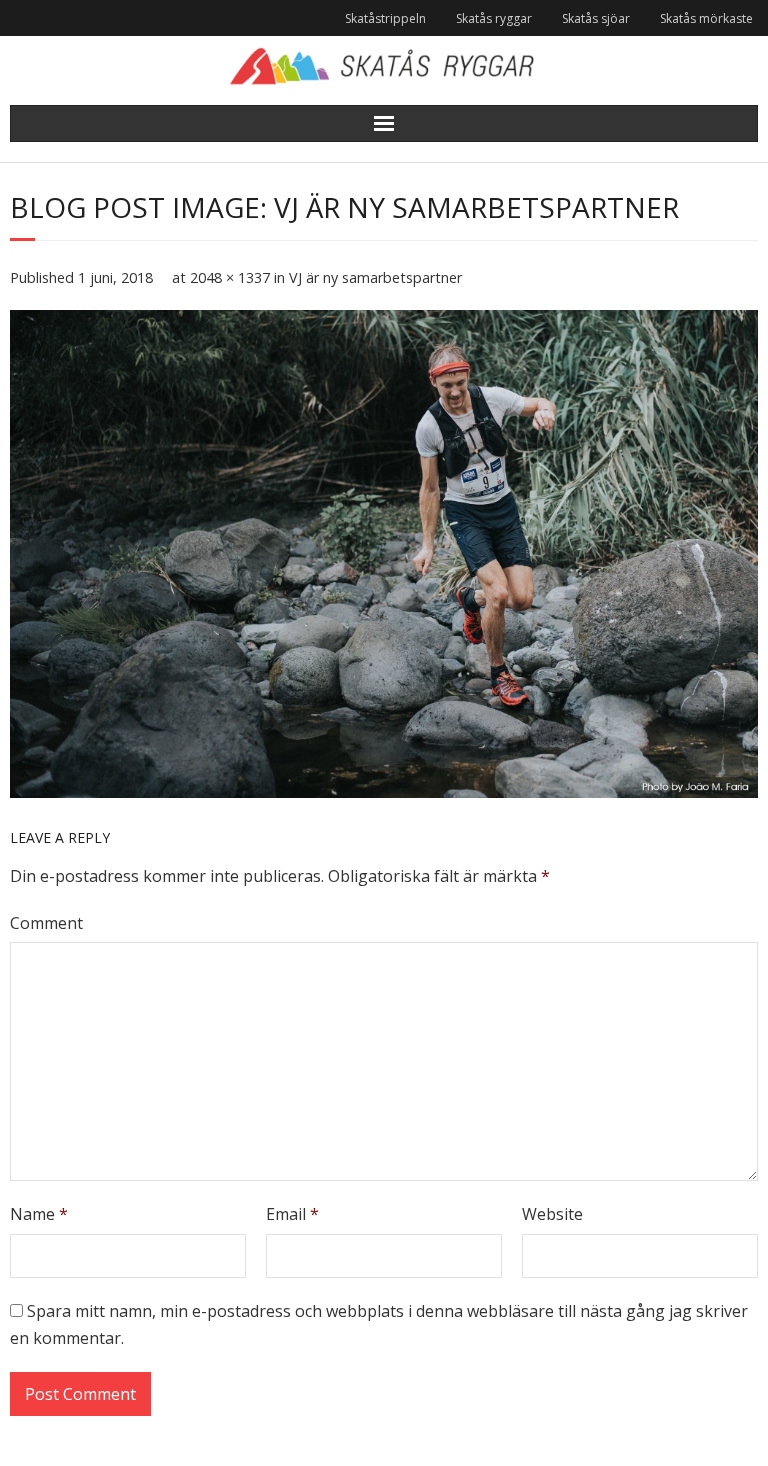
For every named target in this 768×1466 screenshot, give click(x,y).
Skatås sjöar (596, 18)
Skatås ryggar (494, 18)
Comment (46, 923)
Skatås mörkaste (706, 18)
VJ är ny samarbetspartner (375, 277)
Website (552, 1214)
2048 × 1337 (230, 277)
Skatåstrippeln (385, 18)
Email (292, 1214)
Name (39, 1214)
